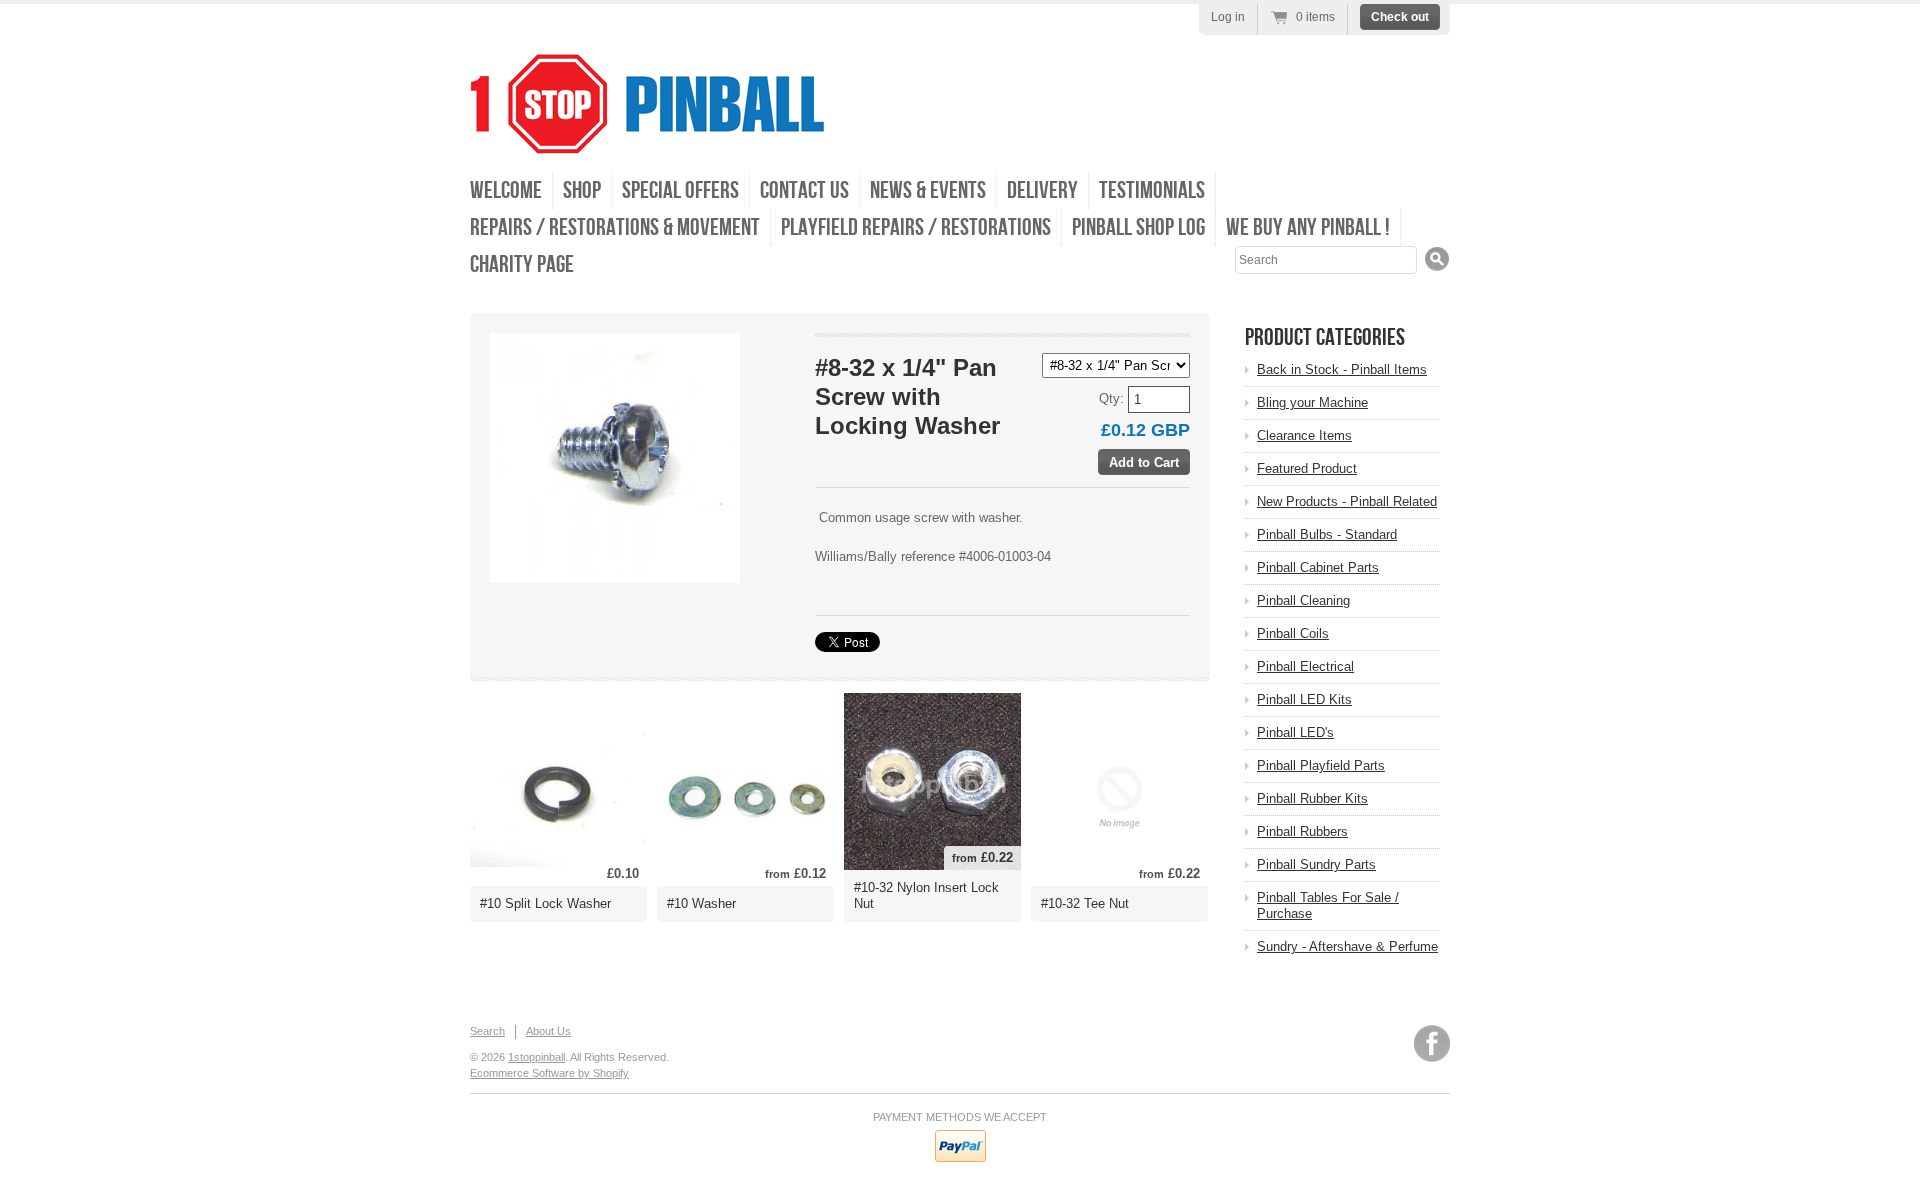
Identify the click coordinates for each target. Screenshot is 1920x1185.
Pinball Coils (1293, 633)
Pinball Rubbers (1302, 831)
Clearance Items (1304, 435)
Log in (1228, 17)
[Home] (647, 139)
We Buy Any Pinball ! (1308, 227)
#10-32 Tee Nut (1085, 903)
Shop (582, 190)
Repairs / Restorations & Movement (615, 227)
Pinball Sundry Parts (1316, 864)
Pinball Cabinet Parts (1318, 567)
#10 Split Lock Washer (545, 903)
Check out (1400, 17)
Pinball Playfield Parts (1321, 765)
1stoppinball (536, 1057)
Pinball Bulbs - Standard (1327, 534)
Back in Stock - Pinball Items (1342, 369)
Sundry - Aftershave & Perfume (1347, 946)
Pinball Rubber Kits (1312, 798)
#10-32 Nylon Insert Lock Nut (926, 895)
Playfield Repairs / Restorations (916, 227)
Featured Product (1307, 468)
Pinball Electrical (1305, 666)
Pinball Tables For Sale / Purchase (1328, 905)
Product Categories (1325, 337)
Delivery (1042, 190)
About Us (548, 1031)
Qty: (1113, 398)
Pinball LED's (1295, 732)
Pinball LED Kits (1304, 699)
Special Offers (680, 190)
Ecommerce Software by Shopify (549, 1073)
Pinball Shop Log (1138, 227)
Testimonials (1152, 190)
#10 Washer (701, 903)
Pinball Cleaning (1303, 600)
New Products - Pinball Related (1347, 501)
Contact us (804, 190)
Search (487, 1031)
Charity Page (522, 264)
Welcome (506, 190)
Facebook (1432, 1043)
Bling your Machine (1312, 402)
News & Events (928, 190)
